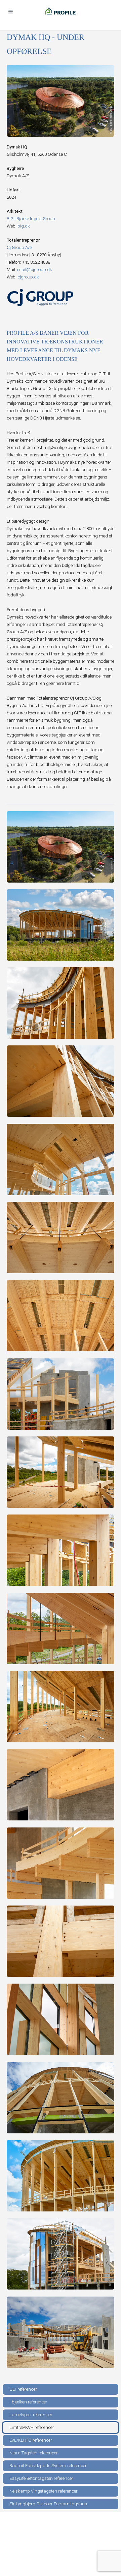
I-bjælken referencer (28, 2402)
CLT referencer (23, 2389)
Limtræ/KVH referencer (32, 2427)
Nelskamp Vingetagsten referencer (44, 2491)
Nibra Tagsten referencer (34, 2453)
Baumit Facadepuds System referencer (48, 2466)
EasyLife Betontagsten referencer (41, 2478)
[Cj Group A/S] (40, 297)
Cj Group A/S (19, 247)
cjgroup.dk (28, 277)
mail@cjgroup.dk (35, 270)
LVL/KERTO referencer (31, 2440)
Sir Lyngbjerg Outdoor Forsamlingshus (48, 2504)
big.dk (24, 226)
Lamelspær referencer (31, 2415)
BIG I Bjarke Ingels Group (31, 219)
